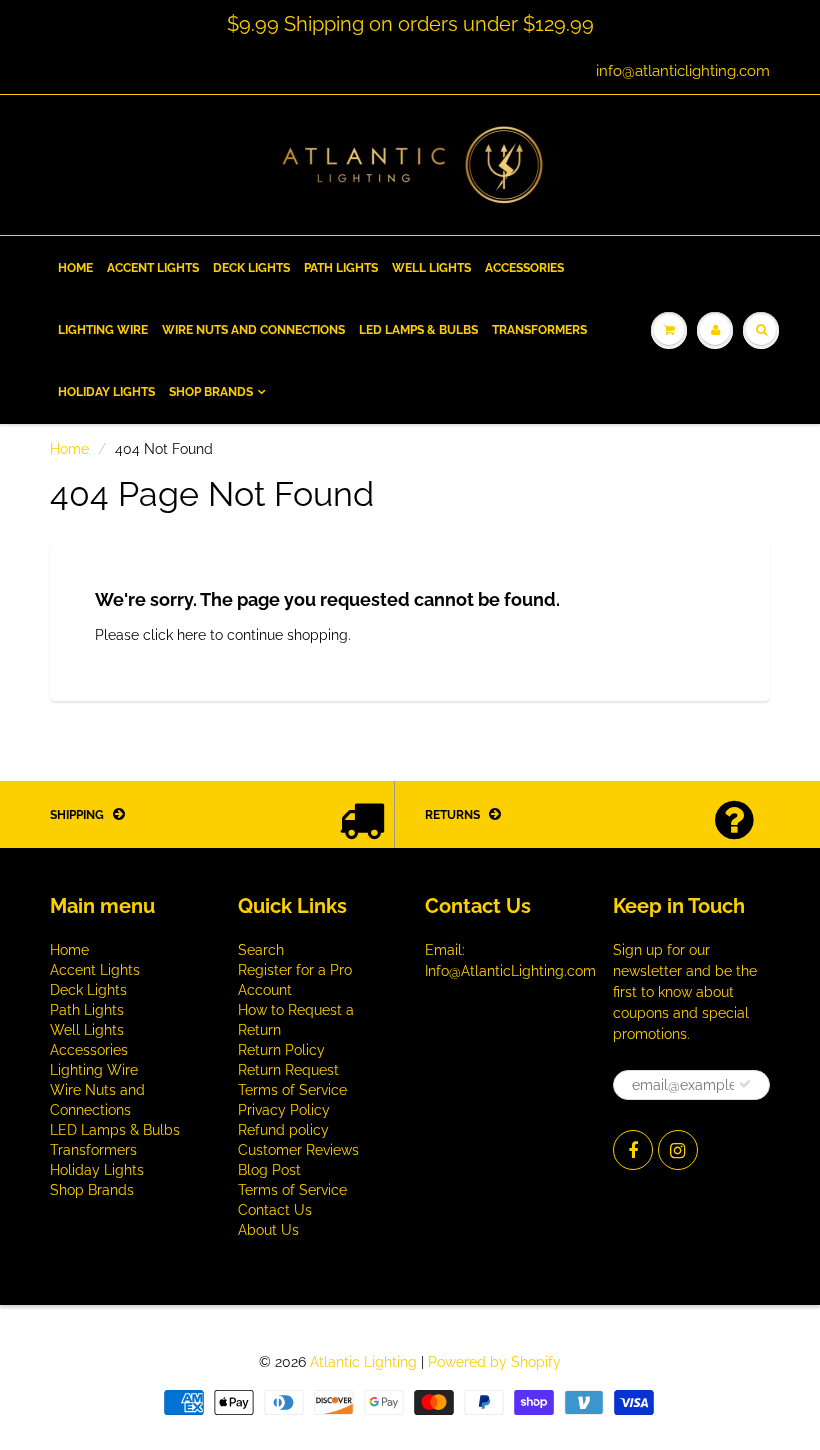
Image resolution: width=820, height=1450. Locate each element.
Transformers (539, 330)
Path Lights (341, 268)
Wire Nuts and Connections (253, 330)
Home (75, 268)
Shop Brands (211, 392)
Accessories (524, 268)
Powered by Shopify (494, 1362)
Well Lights (431, 268)
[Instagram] (678, 1150)
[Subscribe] (745, 1084)
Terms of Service (292, 1090)
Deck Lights (251, 268)
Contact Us (275, 1210)
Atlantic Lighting (363, 1362)
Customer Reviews (298, 1150)
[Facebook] (633, 1150)
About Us (268, 1230)
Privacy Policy (284, 1110)
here (191, 635)
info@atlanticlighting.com (683, 71)
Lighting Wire (103, 330)
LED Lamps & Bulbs (418, 330)
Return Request (288, 1070)
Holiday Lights (106, 392)
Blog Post (269, 1170)
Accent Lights (153, 268)
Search (261, 950)
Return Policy (281, 1050)
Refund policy (283, 1130)
